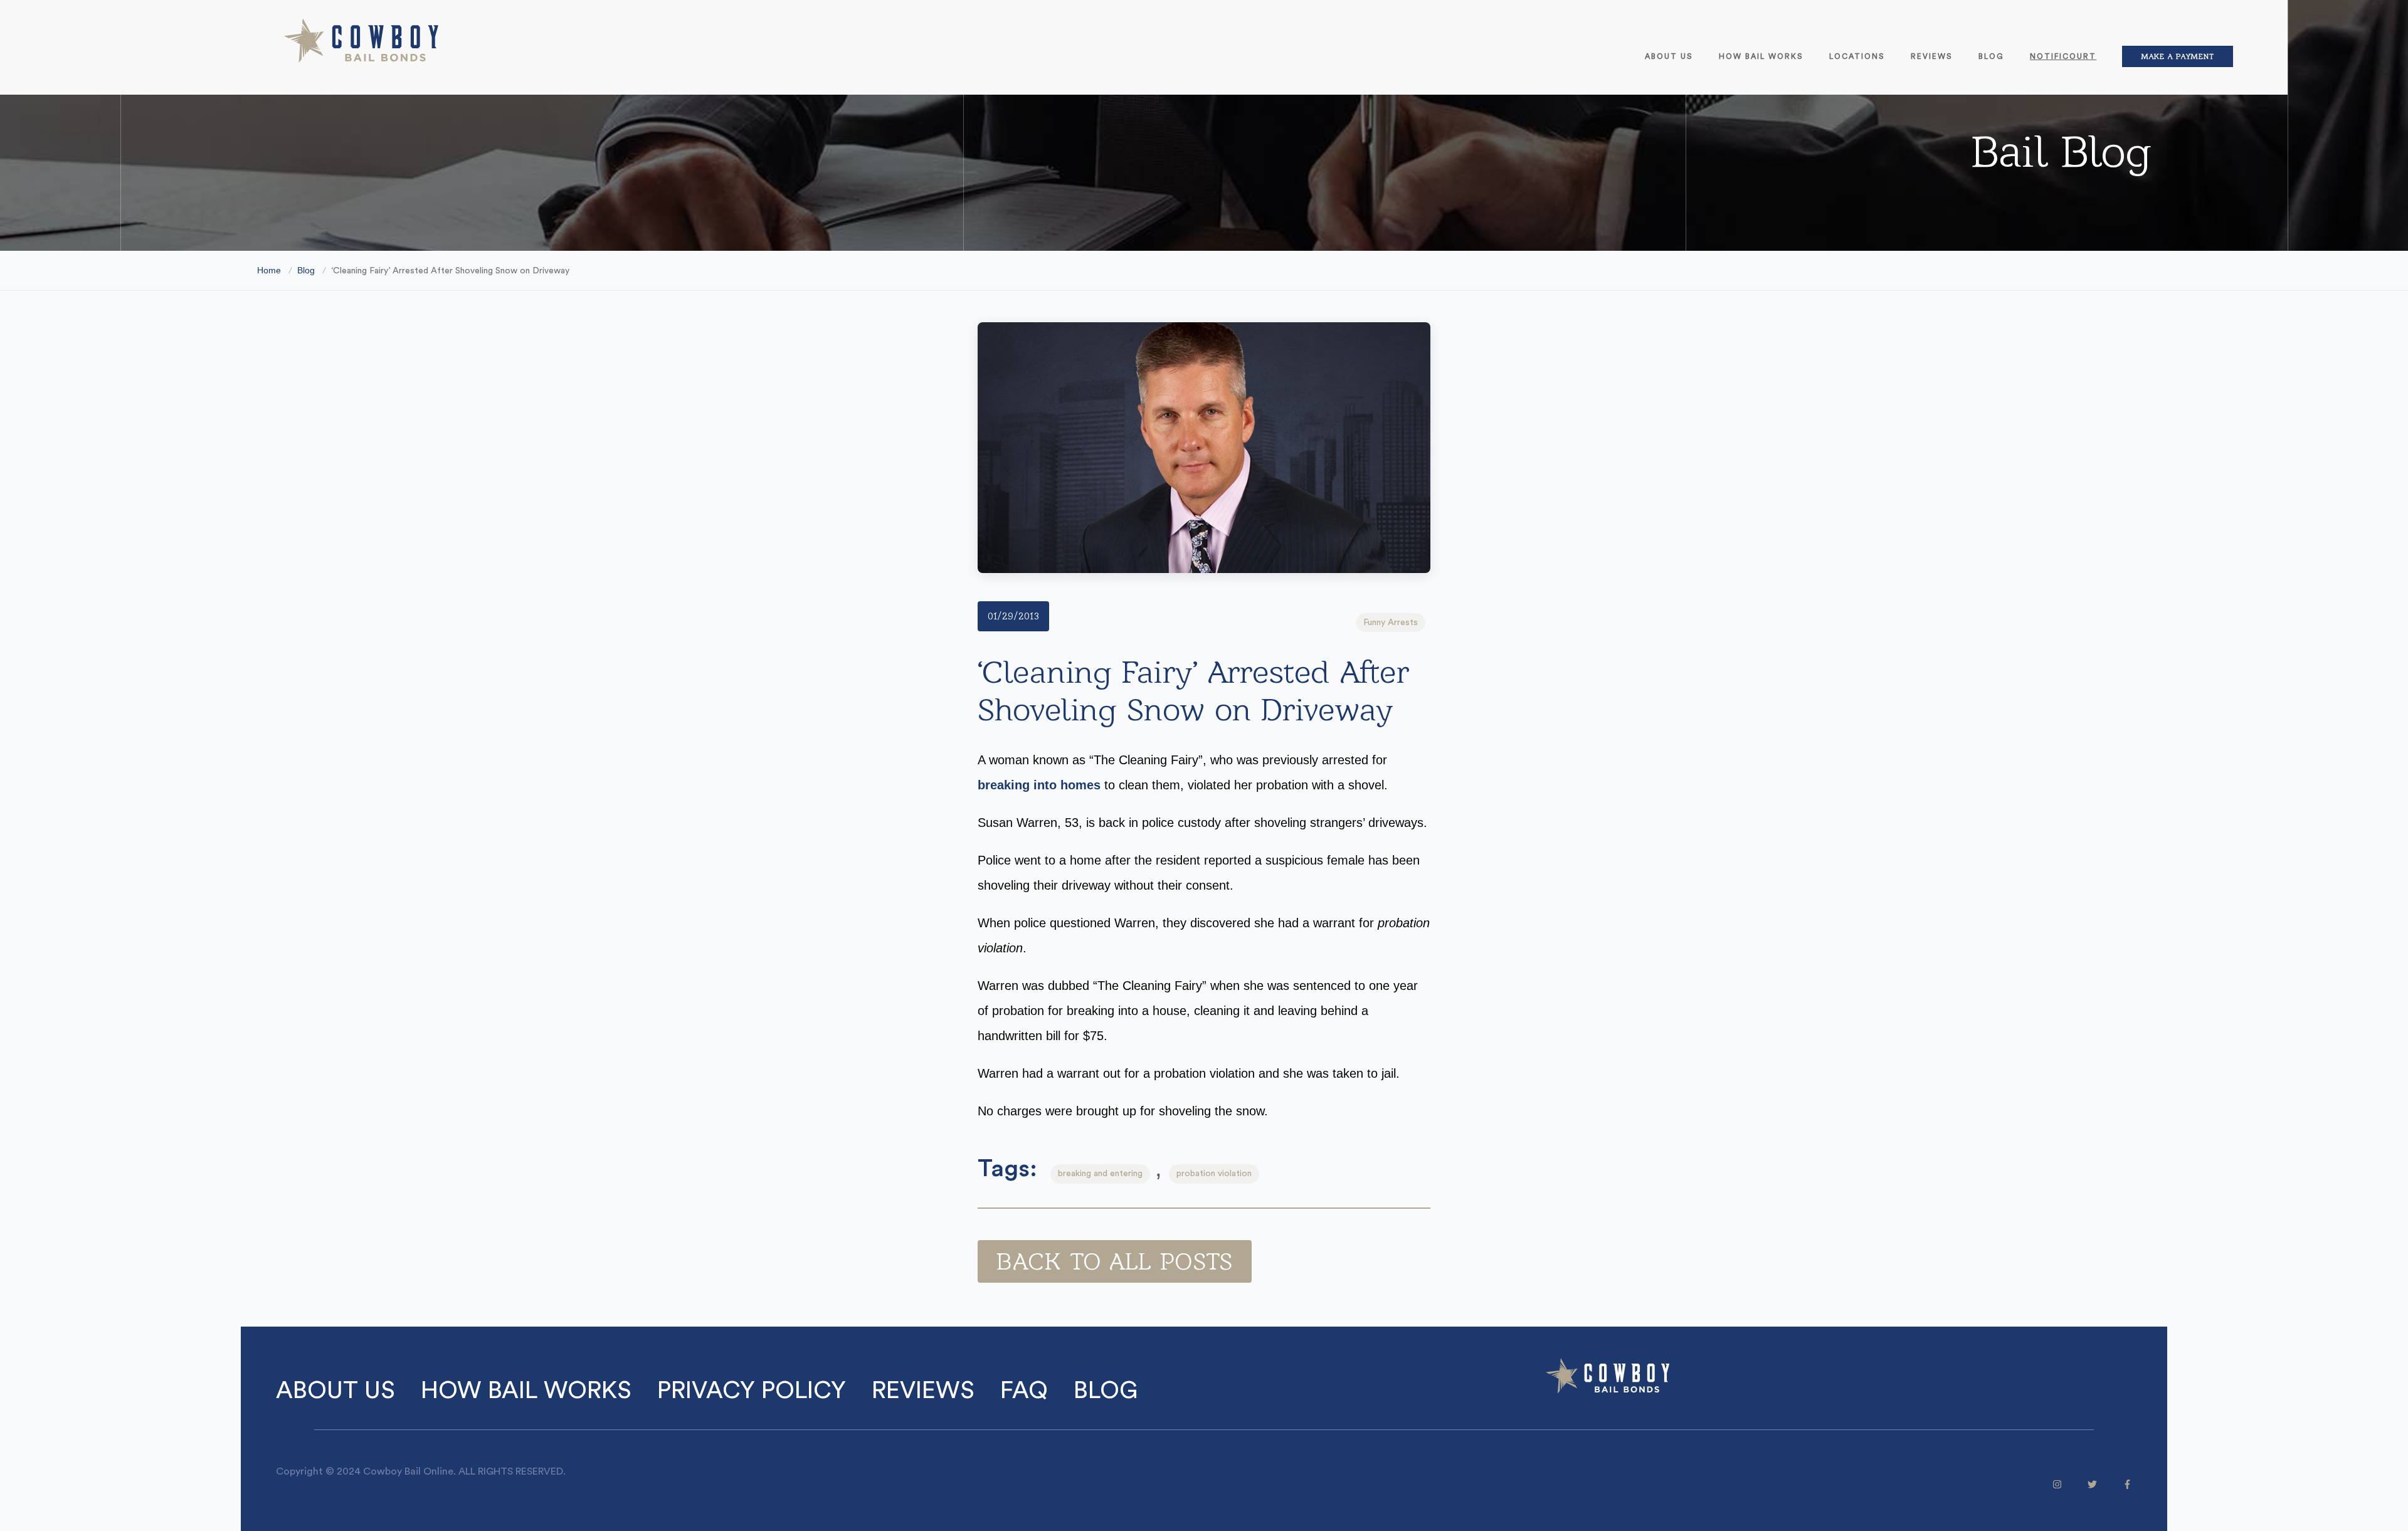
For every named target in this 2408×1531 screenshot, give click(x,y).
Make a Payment (2178, 56)
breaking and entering (1100, 1174)
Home (269, 270)
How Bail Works (1761, 56)
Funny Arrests (1391, 623)
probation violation (1214, 1174)
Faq (1024, 1391)
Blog (1991, 56)
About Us (1669, 56)
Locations (1857, 56)
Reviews (1932, 56)
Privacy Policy (752, 1391)
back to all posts (1115, 1261)
